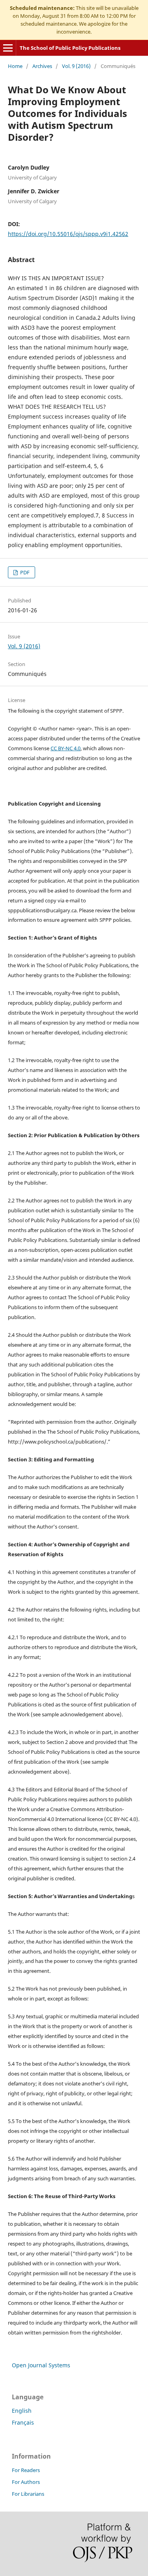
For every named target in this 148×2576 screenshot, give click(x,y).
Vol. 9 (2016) (76, 66)
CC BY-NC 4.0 (66, 748)
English (22, 2411)
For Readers (26, 2470)
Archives (42, 66)
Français (23, 2422)
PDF (24, 572)
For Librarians (28, 2494)
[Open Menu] (8, 48)
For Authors (26, 2482)
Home (15, 66)
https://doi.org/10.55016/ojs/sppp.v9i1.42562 (68, 234)
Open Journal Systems (41, 2365)
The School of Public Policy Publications (70, 48)
